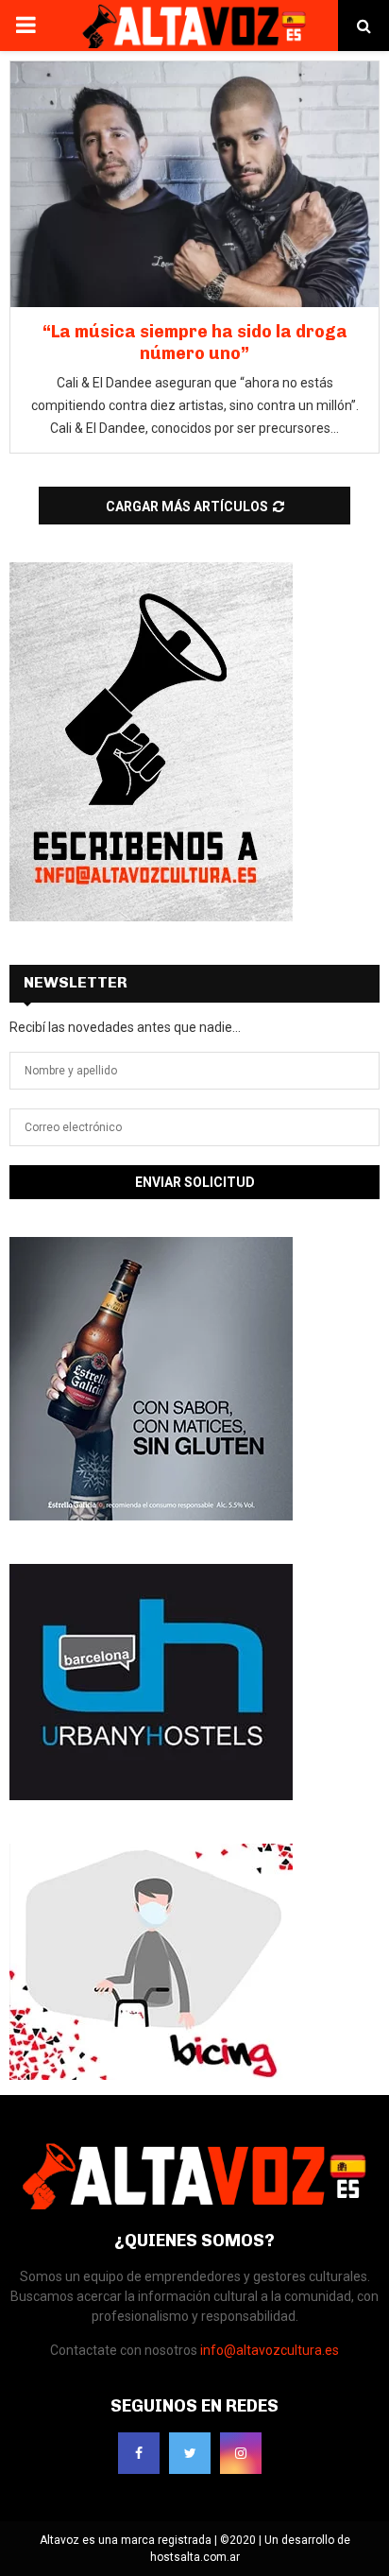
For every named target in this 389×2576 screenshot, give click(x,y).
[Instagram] (241, 2453)
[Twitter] (190, 2453)
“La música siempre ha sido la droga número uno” (195, 343)
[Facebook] (139, 2453)
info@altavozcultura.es (270, 2350)
